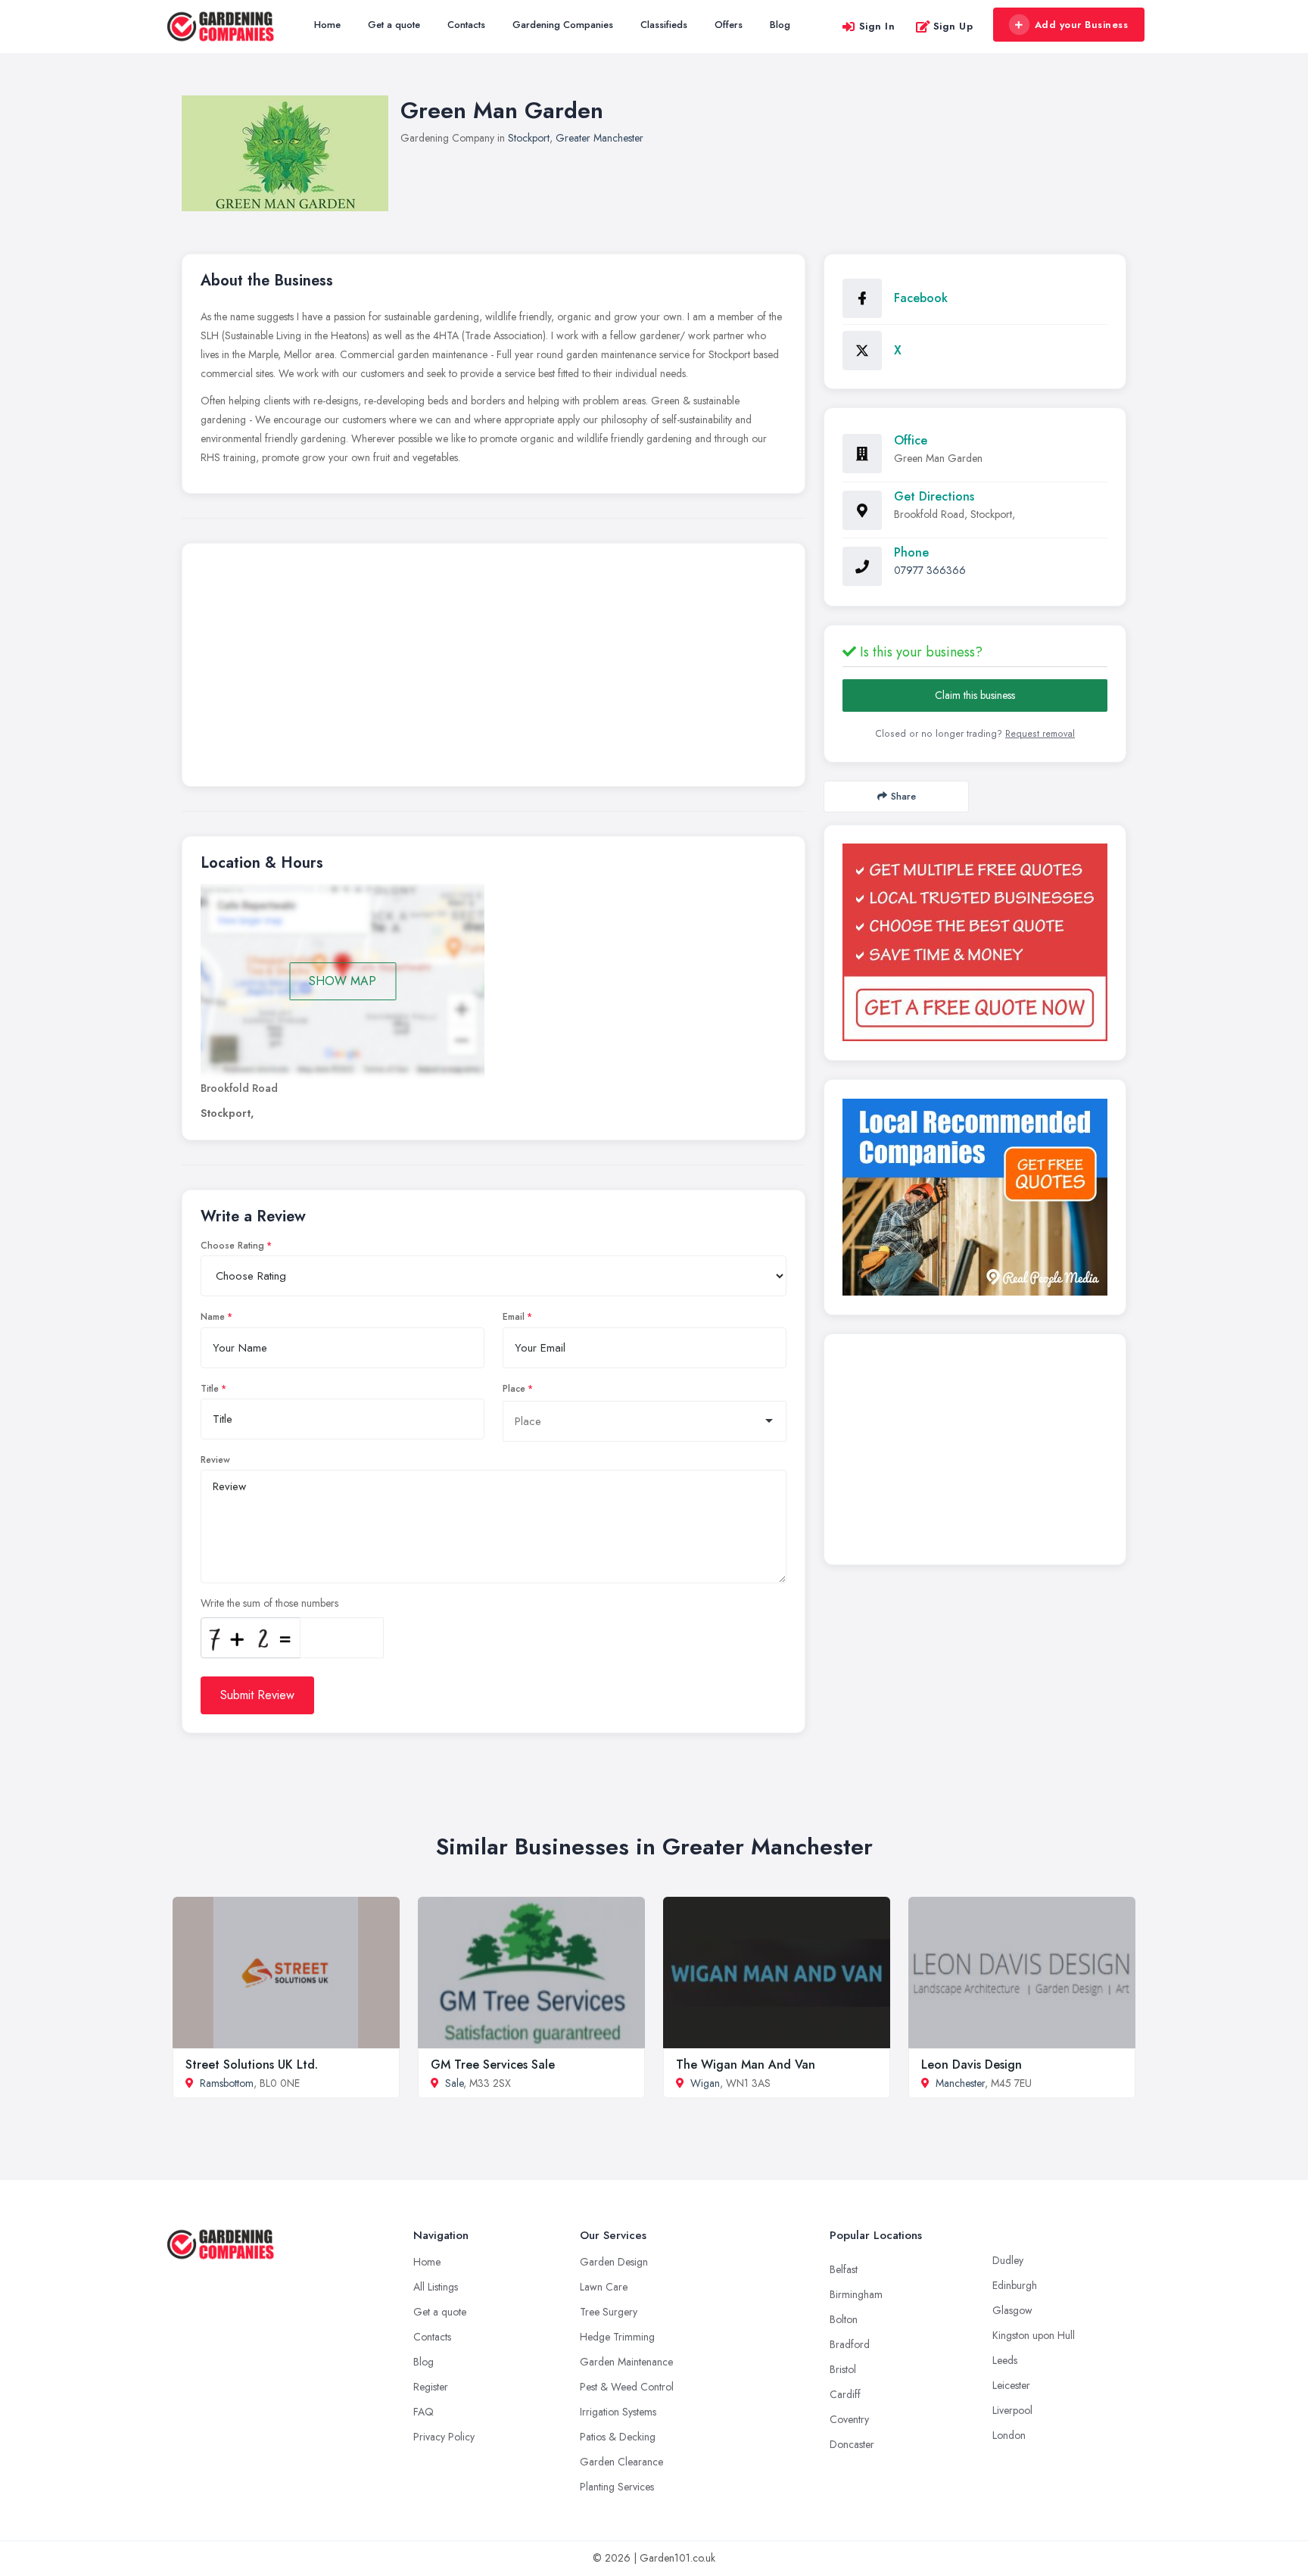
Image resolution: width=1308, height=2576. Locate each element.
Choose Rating (232, 1246)
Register (431, 2387)
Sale (454, 2083)
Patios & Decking (618, 2437)
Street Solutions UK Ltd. (252, 2065)
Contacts (466, 25)
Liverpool (1012, 2410)
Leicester (1011, 2385)
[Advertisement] (494, 669)
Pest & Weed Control (627, 2387)
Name (213, 1317)
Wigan (705, 2083)
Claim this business (975, 695)
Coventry (849, 2419)
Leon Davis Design (972, 2065)
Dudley (1008, 2260)
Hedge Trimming (617, 2337)
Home (327, 25)
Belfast (844, 2269)
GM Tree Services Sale (493, 2065)
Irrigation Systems (618, 2412)
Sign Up (953, 26)
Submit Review (257, 1695)
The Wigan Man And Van (746, 2065)
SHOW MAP (343, 981)
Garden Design (614, 2262)
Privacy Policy (444, 2437)
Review (215, 1460)
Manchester (960, 2083)
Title (210, 1389)
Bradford (850, 2344)
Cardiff (845, 2394)
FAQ (424, 2412)
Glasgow (1012, 2310)
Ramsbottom (227, 2083)
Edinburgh (1015, 2285)
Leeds (1005, 2360)
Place (514, 1389)
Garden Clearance (621, 2462)
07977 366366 (930, 570)
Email (514, 1317)
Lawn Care (604, 2287)
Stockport (529, 138)
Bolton (844, 2319)
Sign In (877, 26)
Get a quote (394, 25)
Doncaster (852, 2444)
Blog (780, 25)
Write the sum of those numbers (269, 1603)
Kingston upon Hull (1034, 2335)
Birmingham (856, 2294)
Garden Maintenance (626, 2362)
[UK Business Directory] (975, 1197)
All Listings (436, 2287)
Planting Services (617, 2487)
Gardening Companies (563, 25)
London (1009, 2435)
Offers (729, 25)
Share (903, 796)
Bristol (843, 2369)
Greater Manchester (599, 138)
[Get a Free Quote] (975, 942)
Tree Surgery (609, 2312)
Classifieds (664, 25)
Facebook (921, 298)
